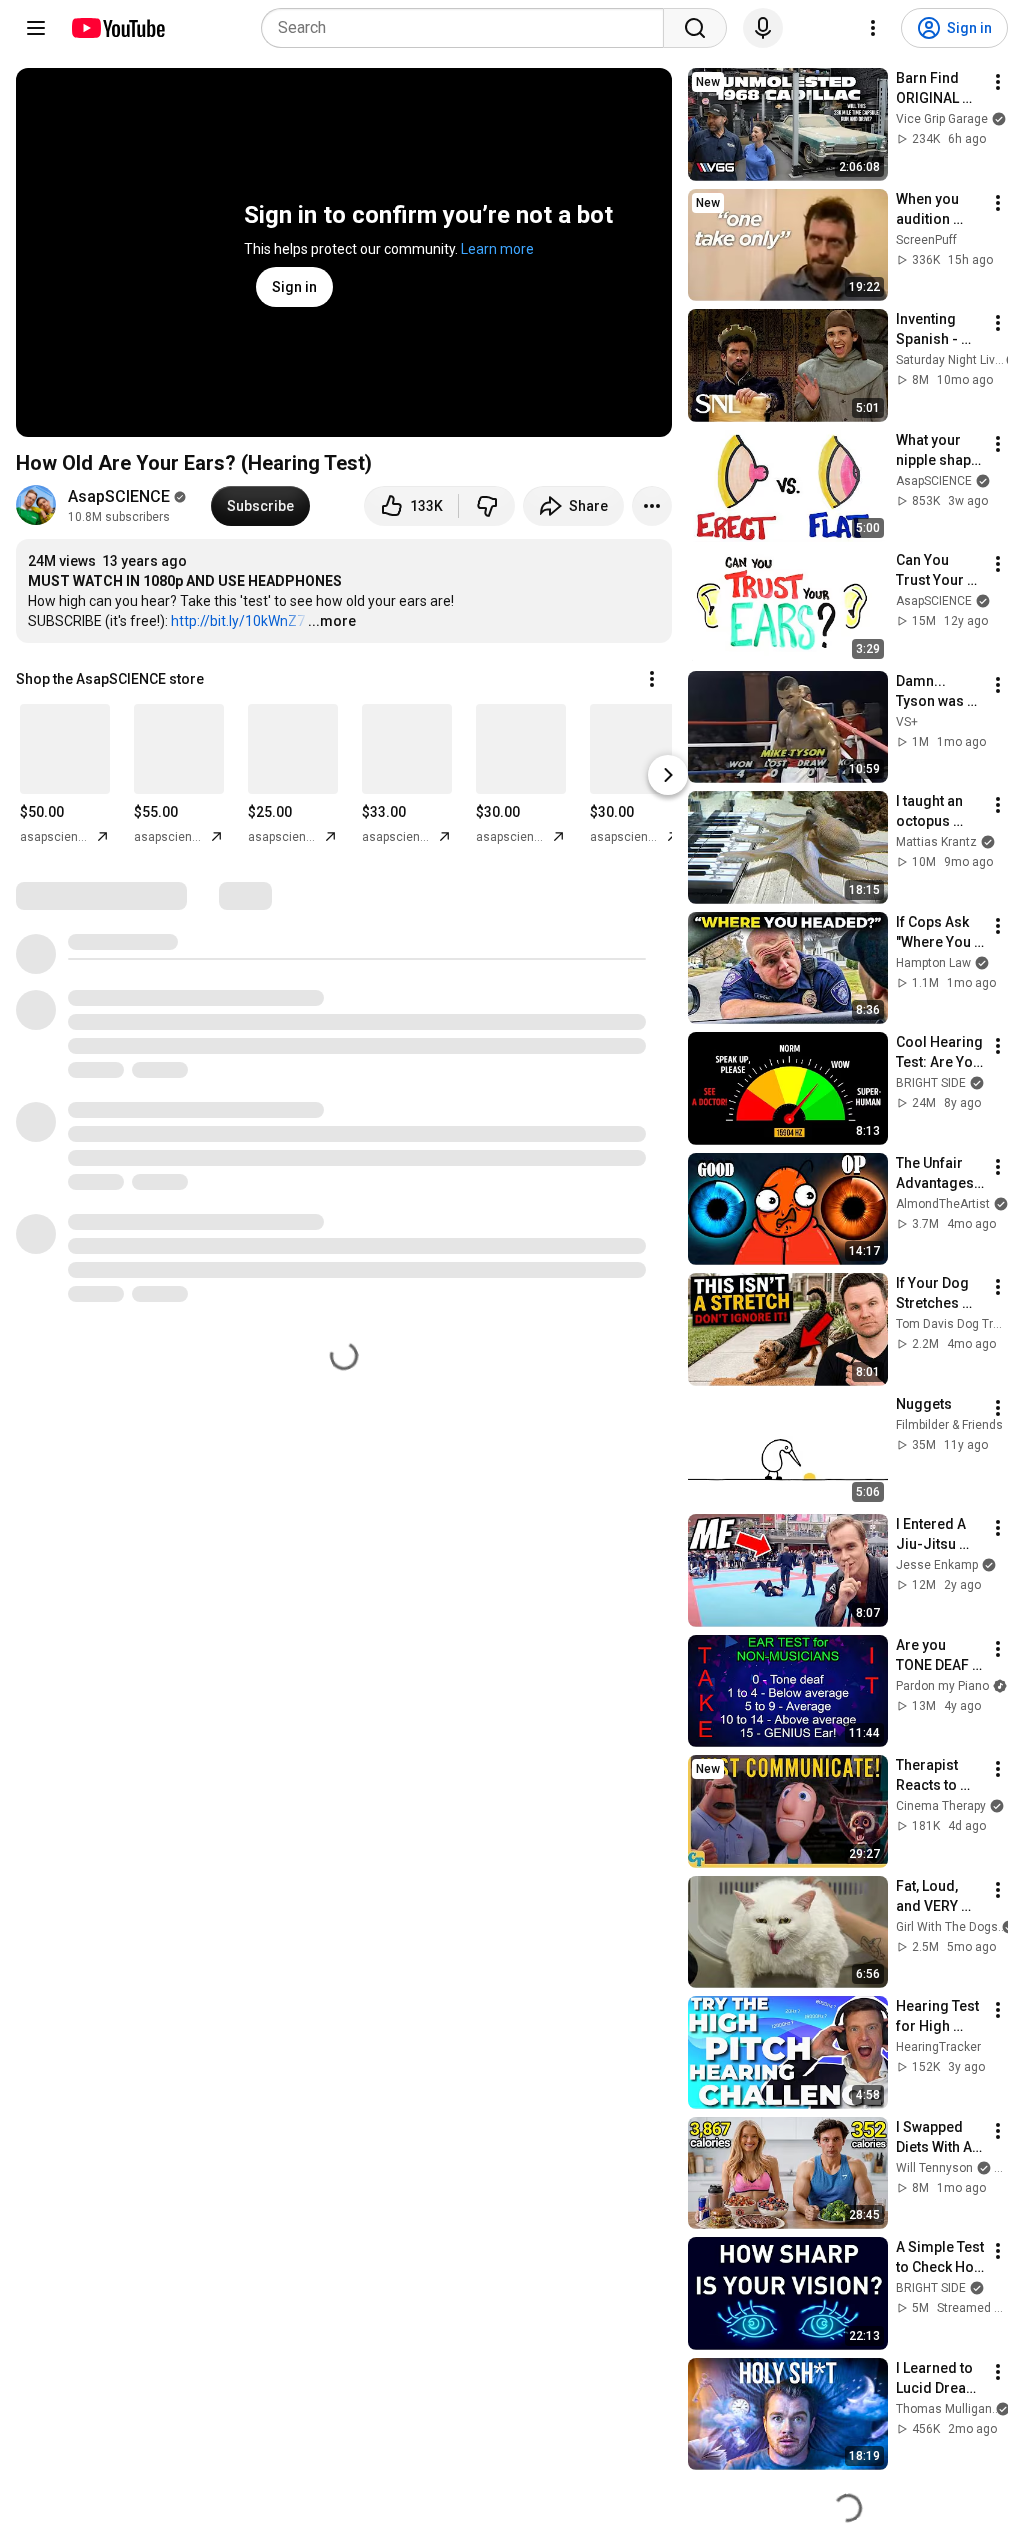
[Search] (695, 28)
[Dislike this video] (487, 506)
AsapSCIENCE (119, 496)
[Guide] (36, 28)
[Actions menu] (652, 679)
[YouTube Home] (117, 28)
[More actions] (652, 506)
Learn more (497, 249)
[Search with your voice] (763, 28)
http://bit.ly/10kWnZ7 (238, 621)
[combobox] (468, 28)
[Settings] (873, 28)
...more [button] (332, 621)
